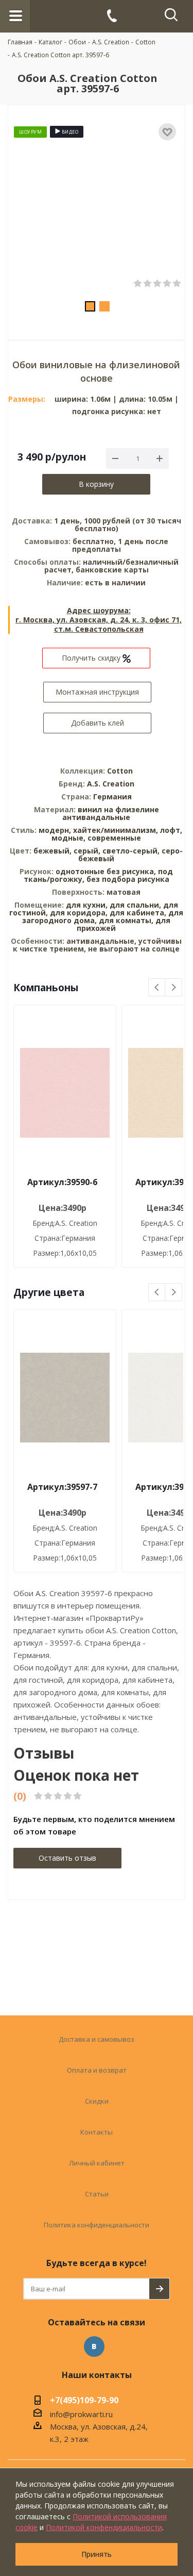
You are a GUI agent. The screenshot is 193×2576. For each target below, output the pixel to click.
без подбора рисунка (128, 879)
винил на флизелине (118, 809)
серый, (88, 851)
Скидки (97, 2101)
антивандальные (96, 817)
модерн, (56, 830)
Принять (97, 2554)
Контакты (97, 2132)
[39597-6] (97, 207)
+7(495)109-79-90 (84, 2401)
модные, (69, 838)
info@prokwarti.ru (81, 2414)
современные (114, 838)
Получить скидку (92, 658)
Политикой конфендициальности (104, 2527)
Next (174, 988)
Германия (112, 797)
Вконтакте (94, 2347)
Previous (157, 988)
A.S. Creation (111, 784)
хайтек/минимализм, (117, 830)
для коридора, (79, 913)
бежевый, (54, 851)
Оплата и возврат (97, 2070)
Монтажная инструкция (97, 692)
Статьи (97, 2194)
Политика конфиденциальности (97, 2225)
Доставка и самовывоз (97, 2039)
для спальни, (135, 905)
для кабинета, (138, 913)
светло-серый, (132, 851)
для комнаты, (126, 920)
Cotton (120, 771)
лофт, (171, 830)
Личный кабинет (97, 2163)
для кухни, (87, 905)
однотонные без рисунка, (107, 871)
